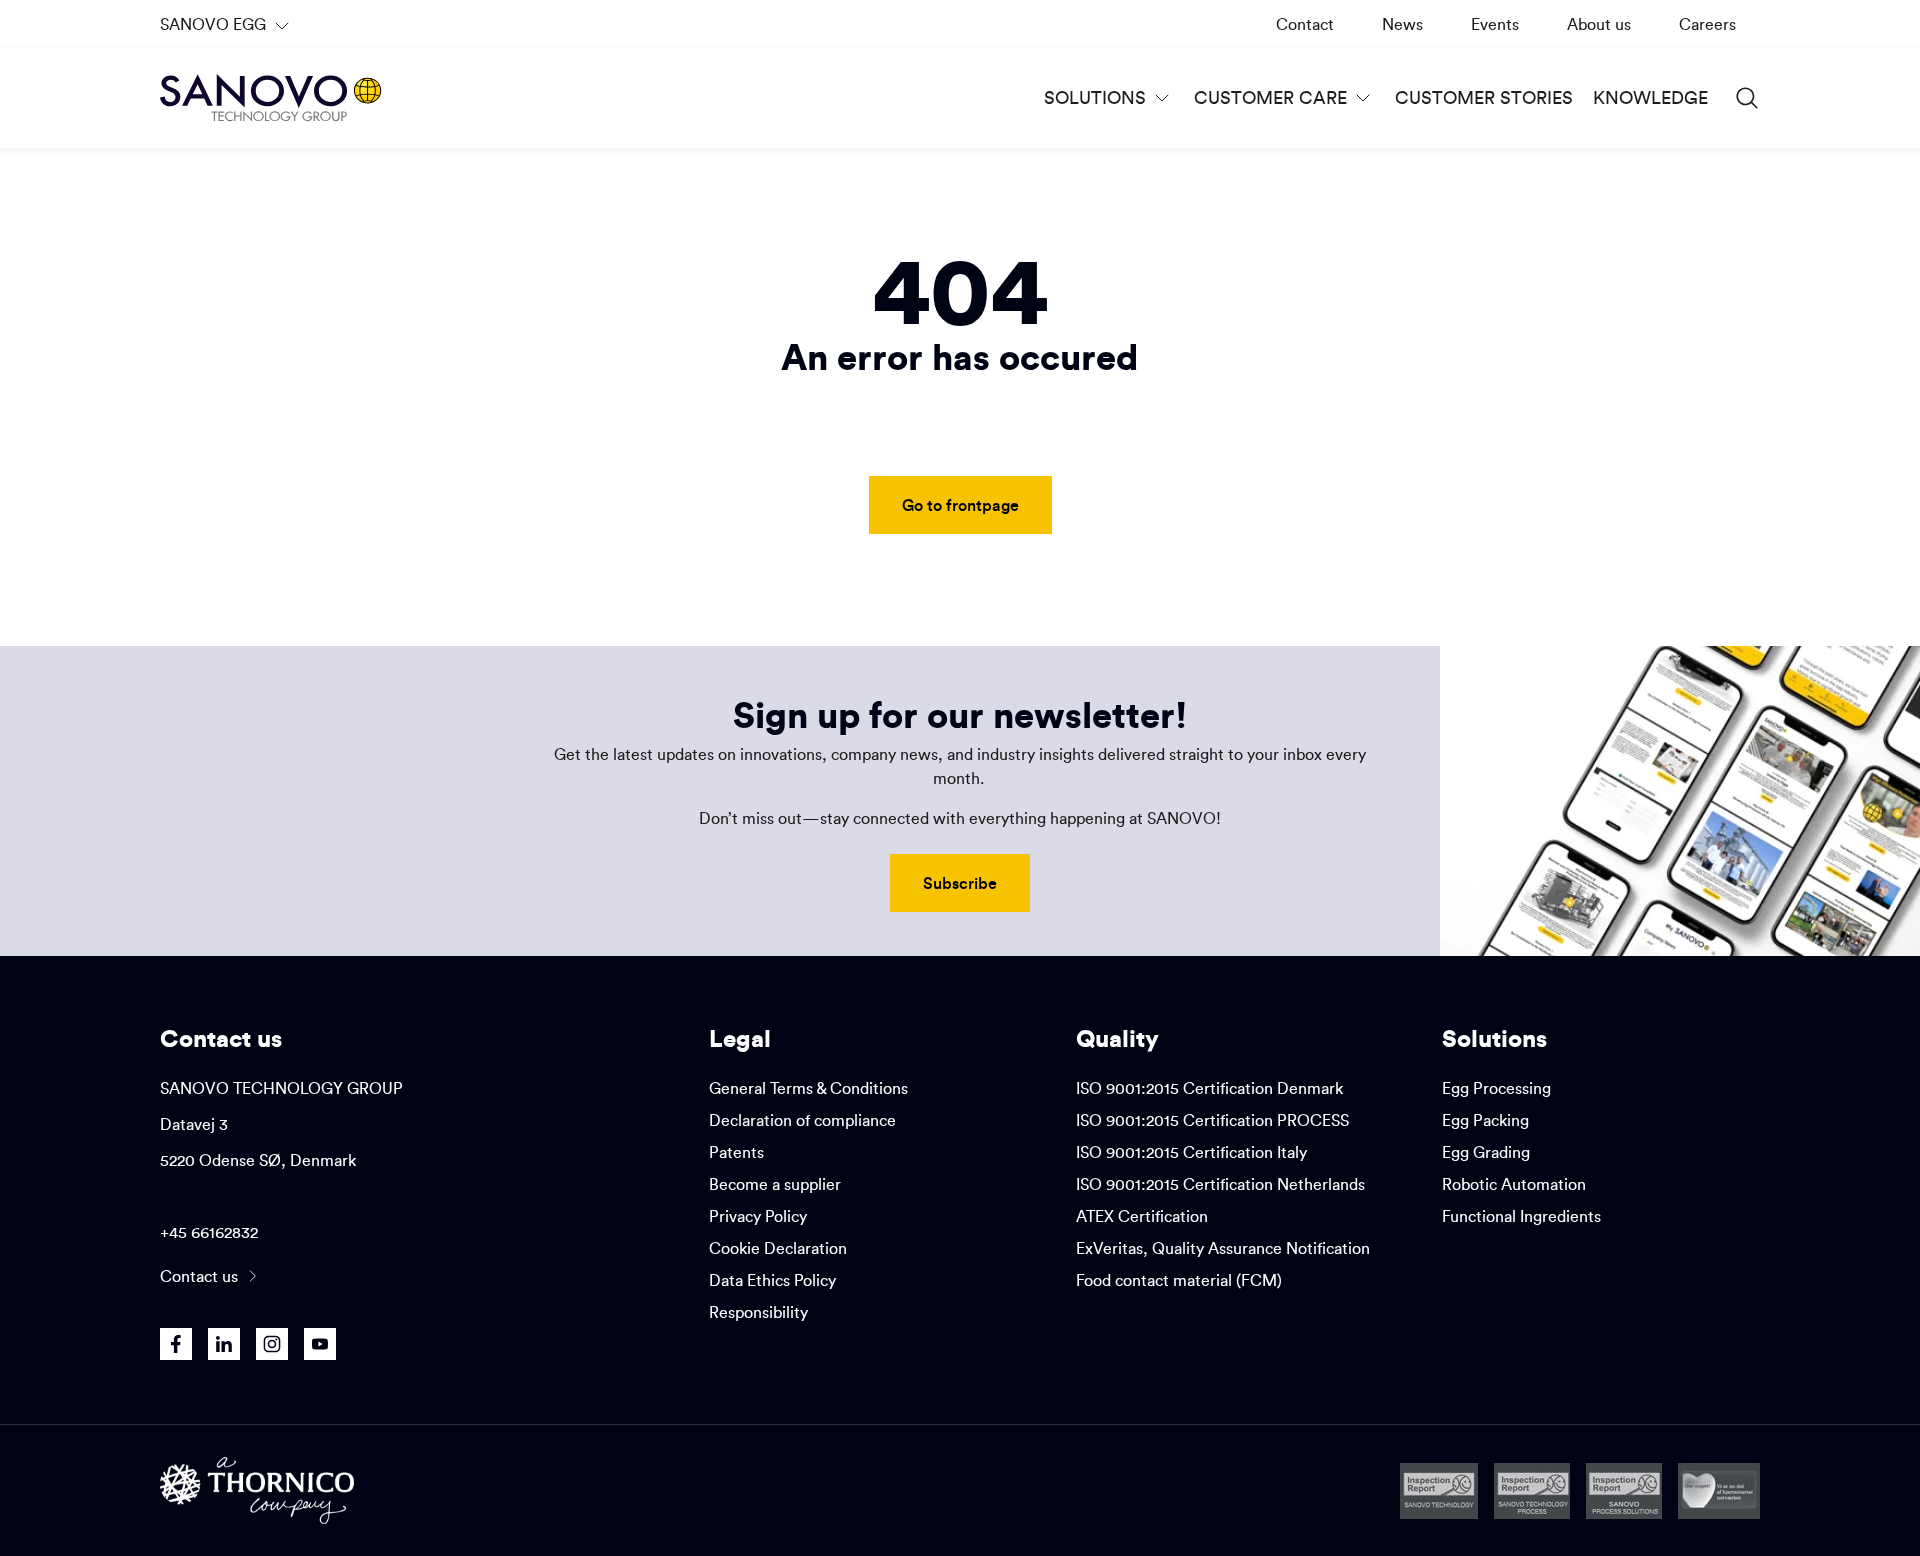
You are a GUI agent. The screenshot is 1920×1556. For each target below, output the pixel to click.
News (1402, 24)
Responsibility (758, 1312)
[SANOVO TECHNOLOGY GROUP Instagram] (272, 1344)
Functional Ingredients (1521, 1216)
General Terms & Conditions (808, 1088)
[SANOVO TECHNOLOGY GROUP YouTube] (320, 1344)
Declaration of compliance (802, 1120)
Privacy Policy (758, 1216)
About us (1599, 24)
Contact (1305, 24)
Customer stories (1484, 97)
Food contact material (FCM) (1179, 1280)
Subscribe (960, 882)
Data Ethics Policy (772, 1280)
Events (1495, 24)
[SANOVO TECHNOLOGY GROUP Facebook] (176, 1344)
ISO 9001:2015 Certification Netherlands (1220, 1184)
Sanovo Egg (227, 31)
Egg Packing (1485, 1120)
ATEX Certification (1142, 1216)
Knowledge (1650, 97)
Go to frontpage (960, 504)
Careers (1707, 24)
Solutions (1095, 97)
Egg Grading (1486, 1152)
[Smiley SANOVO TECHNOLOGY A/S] (1439, 1491)
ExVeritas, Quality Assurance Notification (1223, 1248)
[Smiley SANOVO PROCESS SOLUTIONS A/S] (1624, 1491)
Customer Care (1270, 97)
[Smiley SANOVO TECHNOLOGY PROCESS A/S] (1532, 1491)
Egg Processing (1496, 1088)
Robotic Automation (1514, 1184)
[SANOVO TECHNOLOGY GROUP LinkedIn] (224, 1344)
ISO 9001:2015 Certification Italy (1191, 1152)
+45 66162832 (209, 1232)
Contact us (199, 1276)
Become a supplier (775, 1184)
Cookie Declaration (778, 1248)
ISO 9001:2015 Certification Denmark (1209, 1088)
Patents (736, 1152)
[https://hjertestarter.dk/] (1719, 1491)
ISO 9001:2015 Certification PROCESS (1212, 1120)
